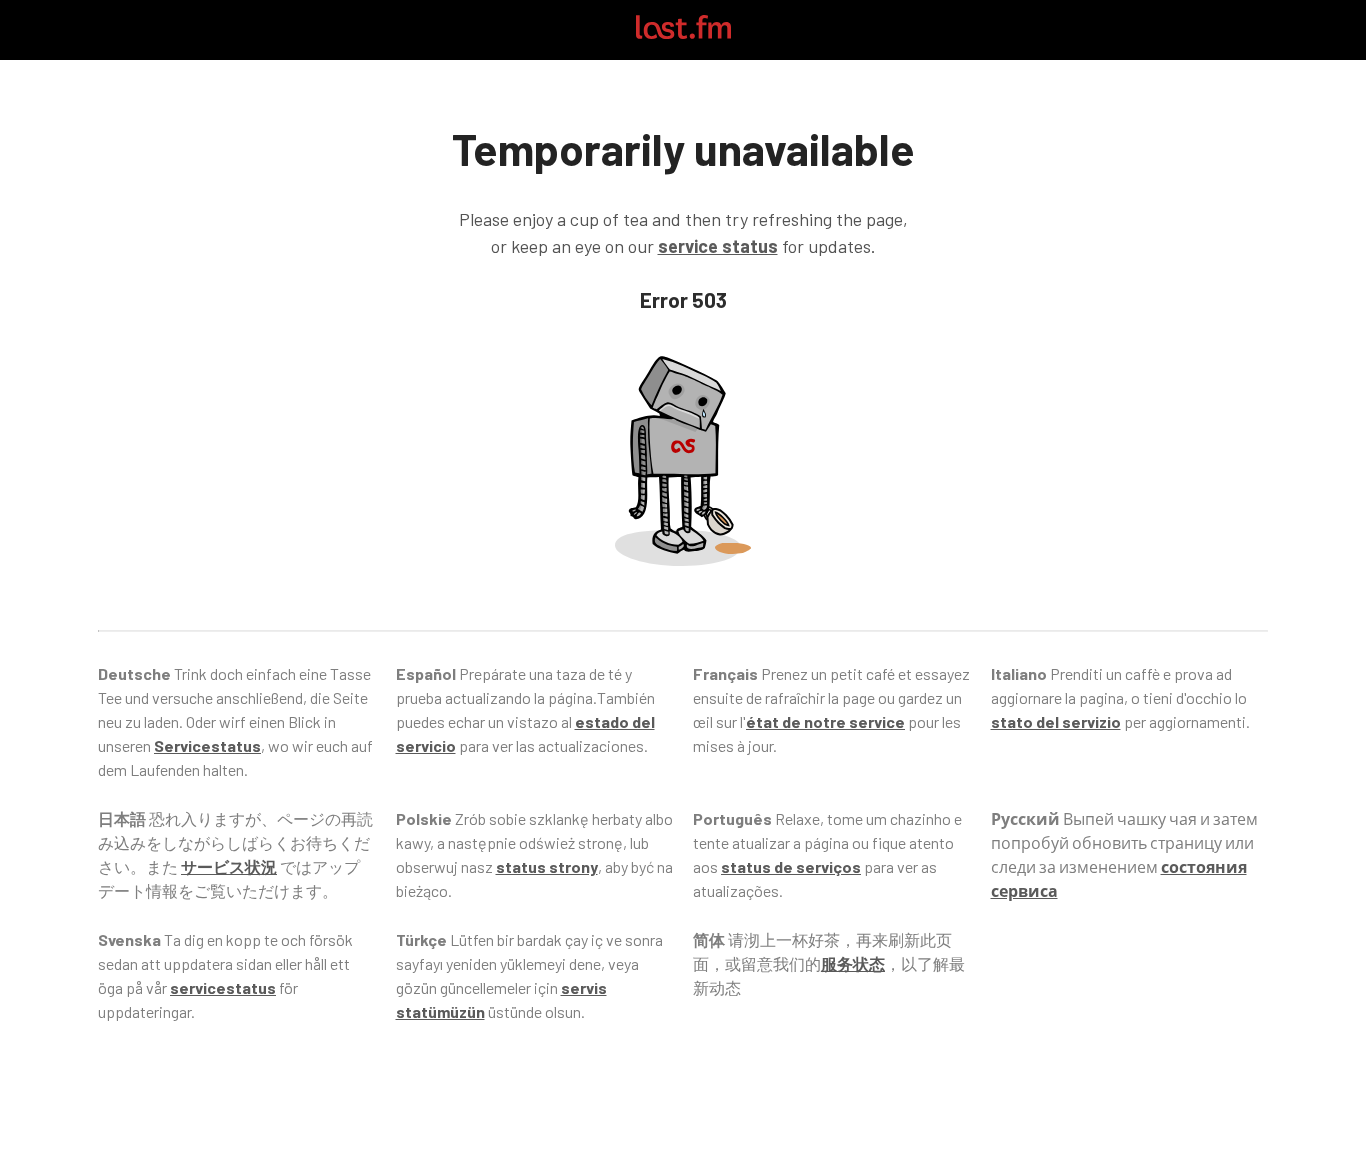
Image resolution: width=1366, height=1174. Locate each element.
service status (718, 246)
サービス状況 (229, 866)
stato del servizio (1056, 721)
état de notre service (825, 721)
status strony (547, 866)
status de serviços (791, 866)
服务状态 (853, 963)
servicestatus (223, 987)
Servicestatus (207, 745)
